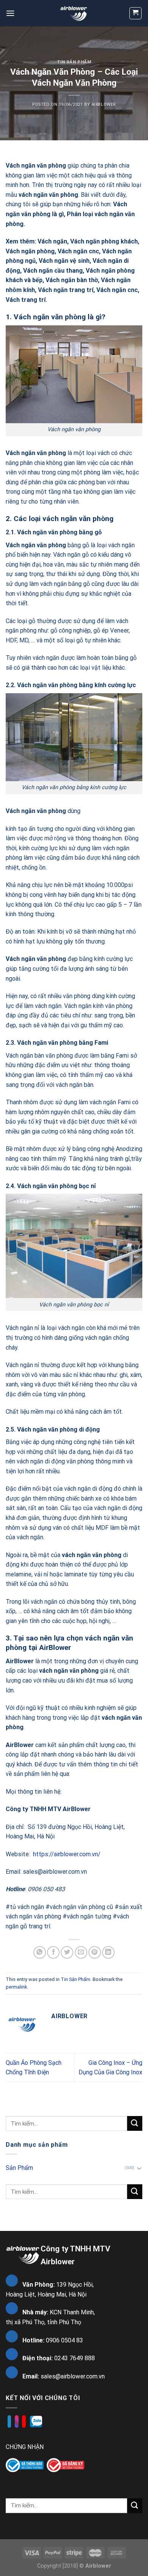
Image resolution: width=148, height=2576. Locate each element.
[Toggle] (139, 2168)
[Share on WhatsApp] (40, 1952)
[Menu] (10, 13)
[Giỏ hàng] (136, 13)
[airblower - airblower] (74, 13)
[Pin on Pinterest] (95, 1952)
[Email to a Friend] (81, 1952)
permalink (16, 1987)
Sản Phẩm (19, 2168)
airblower (104, 104)
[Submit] (135, 2123)
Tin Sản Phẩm (74, 62)
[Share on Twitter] (67, 1952)
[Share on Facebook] (53, 1952)
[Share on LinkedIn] (108, 1952)
